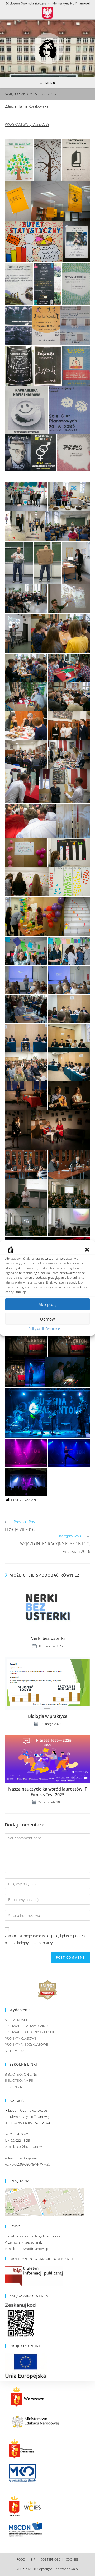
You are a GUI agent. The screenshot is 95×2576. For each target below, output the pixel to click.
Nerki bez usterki (47, 1638)
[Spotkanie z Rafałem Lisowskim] (26, 980)
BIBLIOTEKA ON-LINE (21, 2074)
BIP (33, 2559)
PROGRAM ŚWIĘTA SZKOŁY (27, 124)
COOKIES (72, 2559)
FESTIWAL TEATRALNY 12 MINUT (30, 2032)
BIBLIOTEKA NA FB (19, 2080)
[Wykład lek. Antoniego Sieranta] (26, 1222)
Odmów (47, 1319)
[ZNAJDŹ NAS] (44, 2202)
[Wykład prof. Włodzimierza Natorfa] (68, 526)
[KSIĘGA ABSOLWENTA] (21, 2320)
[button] (87, 1250)
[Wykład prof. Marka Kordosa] (26, 1193)
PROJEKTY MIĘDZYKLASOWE (26, 2044)
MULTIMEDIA (15, 2051)
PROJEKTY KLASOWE (21, 2038)
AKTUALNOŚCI (16, 2020)
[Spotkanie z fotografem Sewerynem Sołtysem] (69, 599)
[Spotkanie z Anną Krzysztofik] (76, 563)
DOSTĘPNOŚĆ (50, 2559)
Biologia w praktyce (48, 1716)
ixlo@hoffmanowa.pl (31, 2146)
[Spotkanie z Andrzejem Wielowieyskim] (26, 1164)
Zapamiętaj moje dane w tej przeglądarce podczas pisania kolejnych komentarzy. (46, 1939)
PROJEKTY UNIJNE (25, 2346)
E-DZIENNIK (13, 2087)
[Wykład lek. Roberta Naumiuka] (69, 1222)
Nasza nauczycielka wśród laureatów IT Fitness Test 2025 (48, 1792)
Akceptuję (47, 1304)
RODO (21, 2559)
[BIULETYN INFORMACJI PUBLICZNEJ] (34, 2276)
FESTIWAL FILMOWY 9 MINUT (27, 2026)
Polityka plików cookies (45, 1329)
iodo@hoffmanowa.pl (32, 2249)
